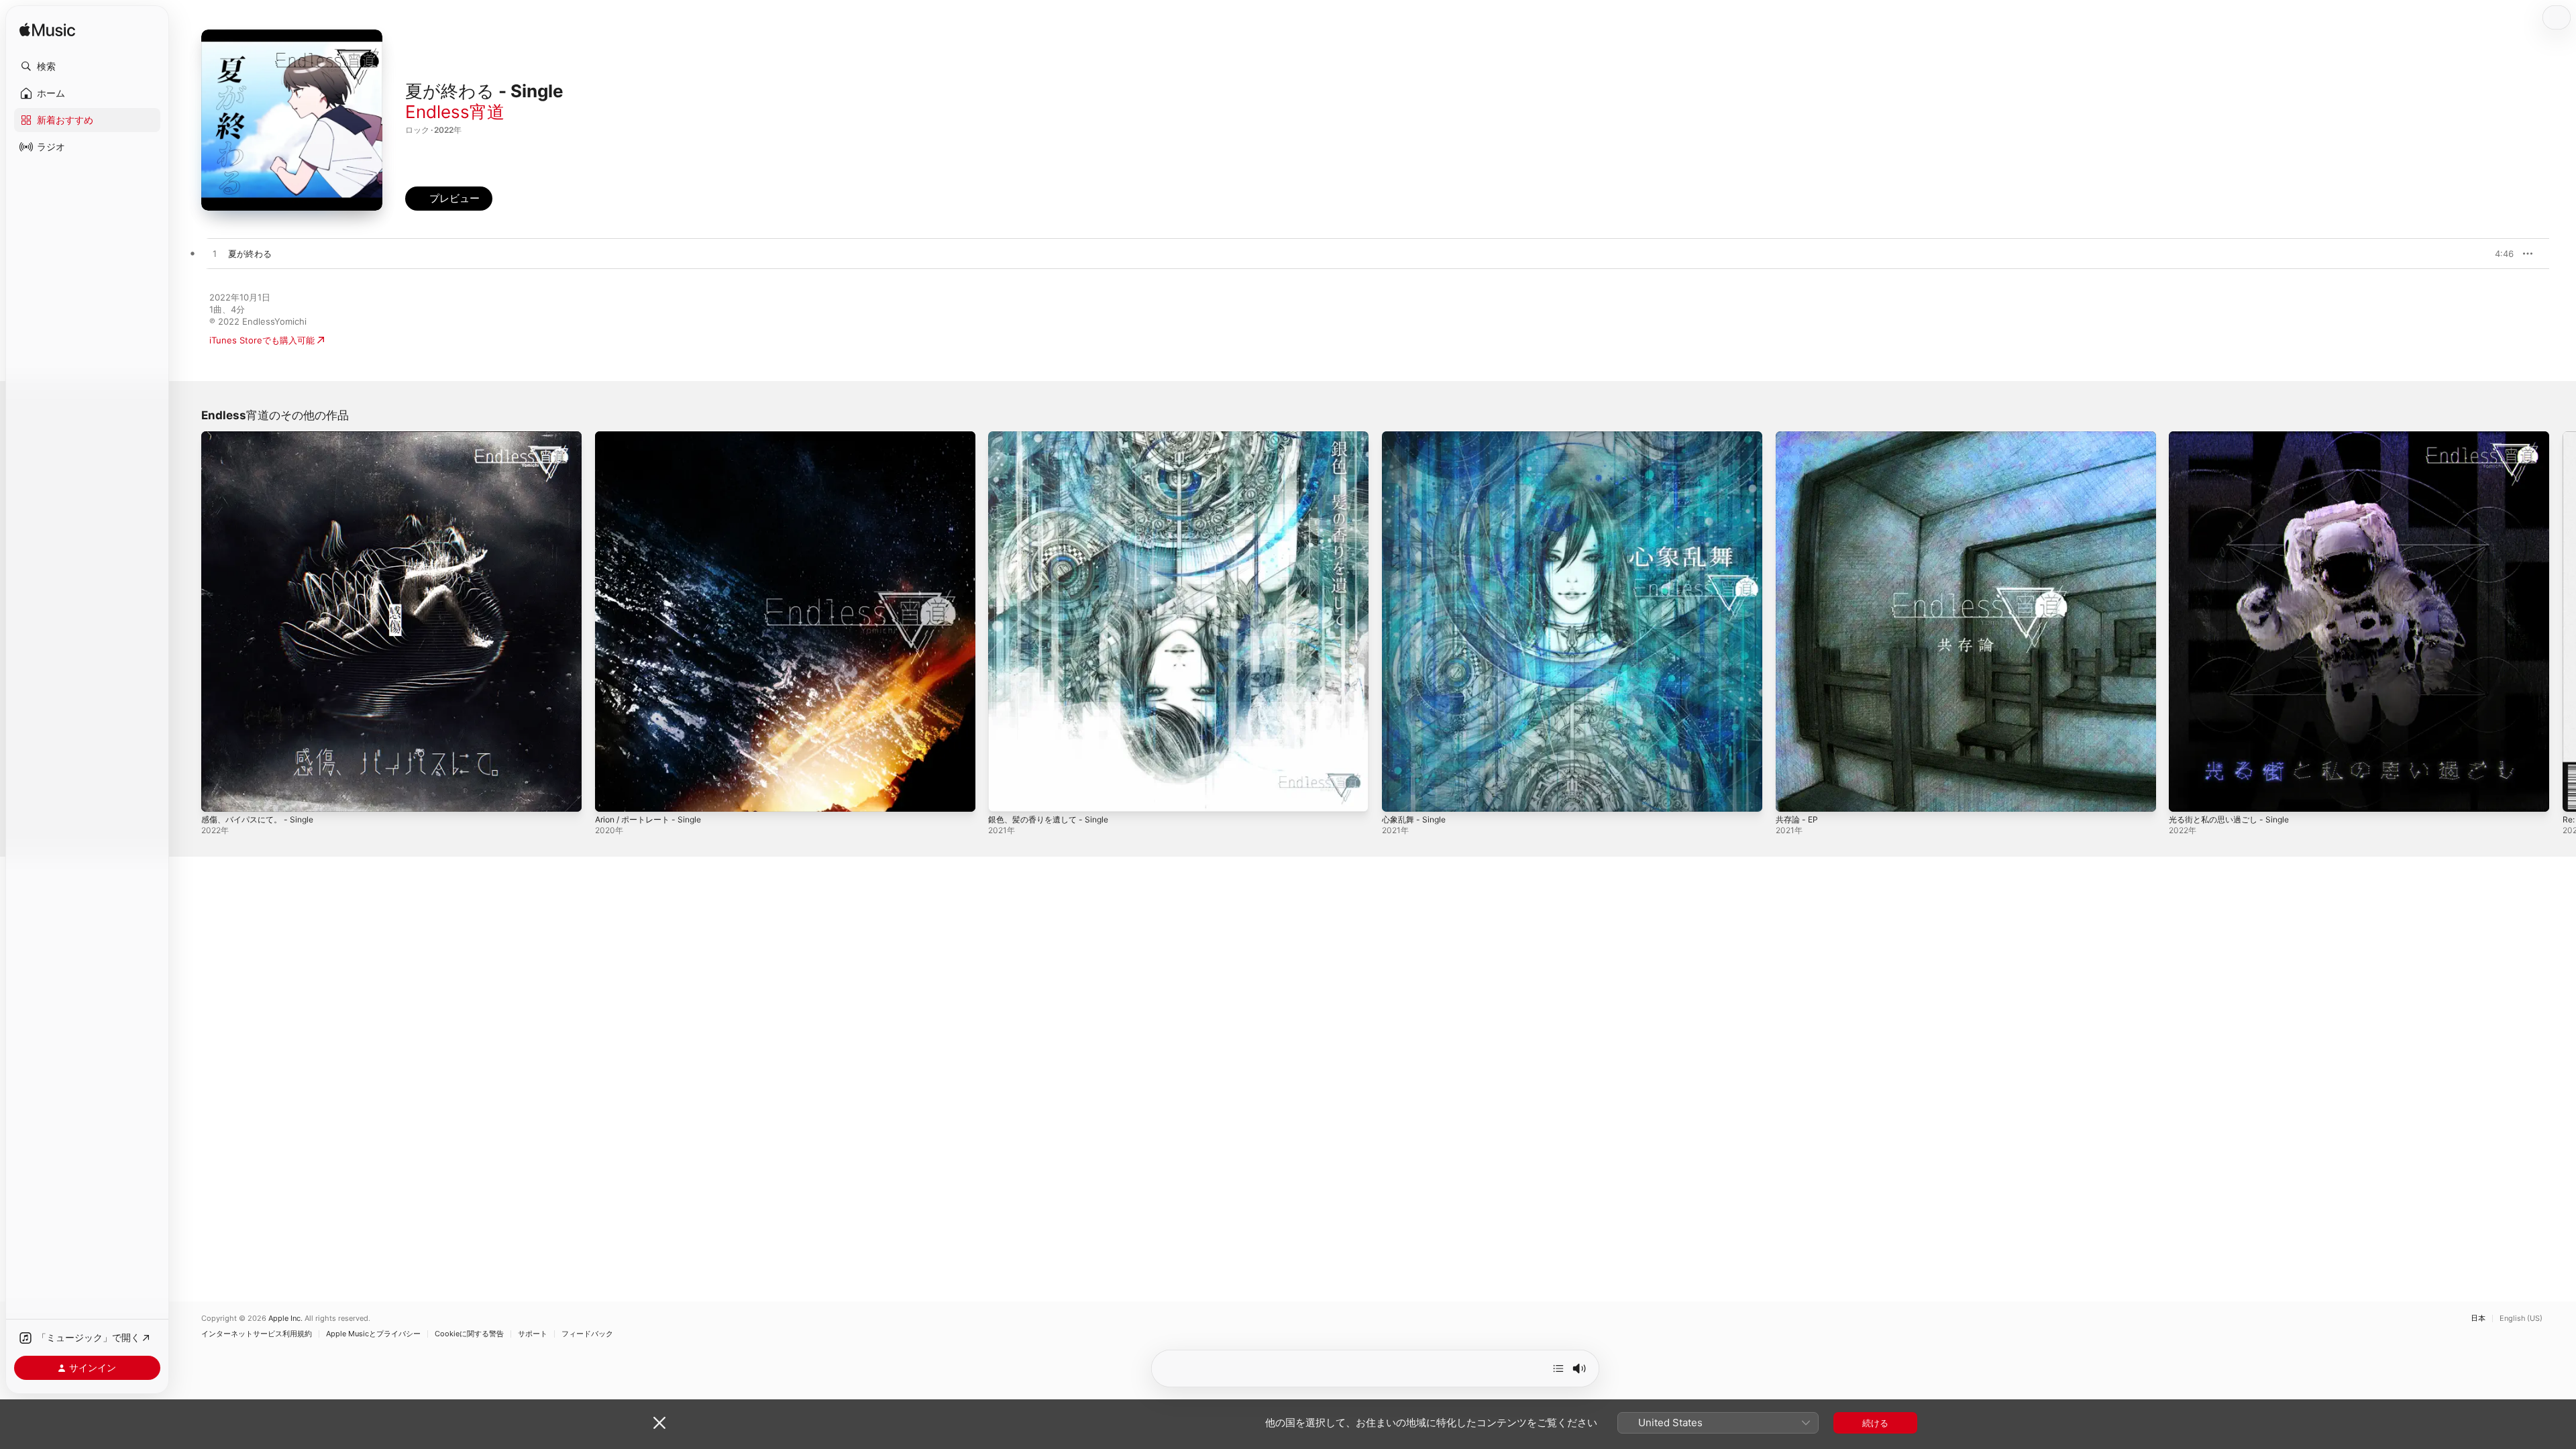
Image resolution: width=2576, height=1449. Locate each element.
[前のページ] (188, 621)
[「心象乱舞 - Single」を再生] (1399, 795)
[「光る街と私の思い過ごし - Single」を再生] (2186, 795)
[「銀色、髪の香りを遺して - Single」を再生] (1005, 795)
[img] (47, 31)
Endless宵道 (455, 112)
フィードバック (587, 1334)
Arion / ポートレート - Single (654, 437)
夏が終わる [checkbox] (250, 254)
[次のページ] (2563, 621)
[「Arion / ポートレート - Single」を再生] (612, 795)
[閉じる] (659, 1423)
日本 (2478, 1319)
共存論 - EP (1799, 437)
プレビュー (2497, 254)
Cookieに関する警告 (469, 1334)
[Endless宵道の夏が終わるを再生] (215, 254)
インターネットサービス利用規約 (257, 1334)
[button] (87, 66)
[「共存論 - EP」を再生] (1792, 795)
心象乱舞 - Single (1417, 437)
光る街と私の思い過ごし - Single (2234, 437)
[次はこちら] (1558, 1368)
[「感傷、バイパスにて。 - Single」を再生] (218, 795)
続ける (1875, 1423)
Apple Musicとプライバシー (373, 1334)
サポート (533, 1334)
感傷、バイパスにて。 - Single (262, 437)
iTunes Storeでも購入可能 (262, 340)
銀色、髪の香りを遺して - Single (1054, 437)
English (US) (2521, 1319)
